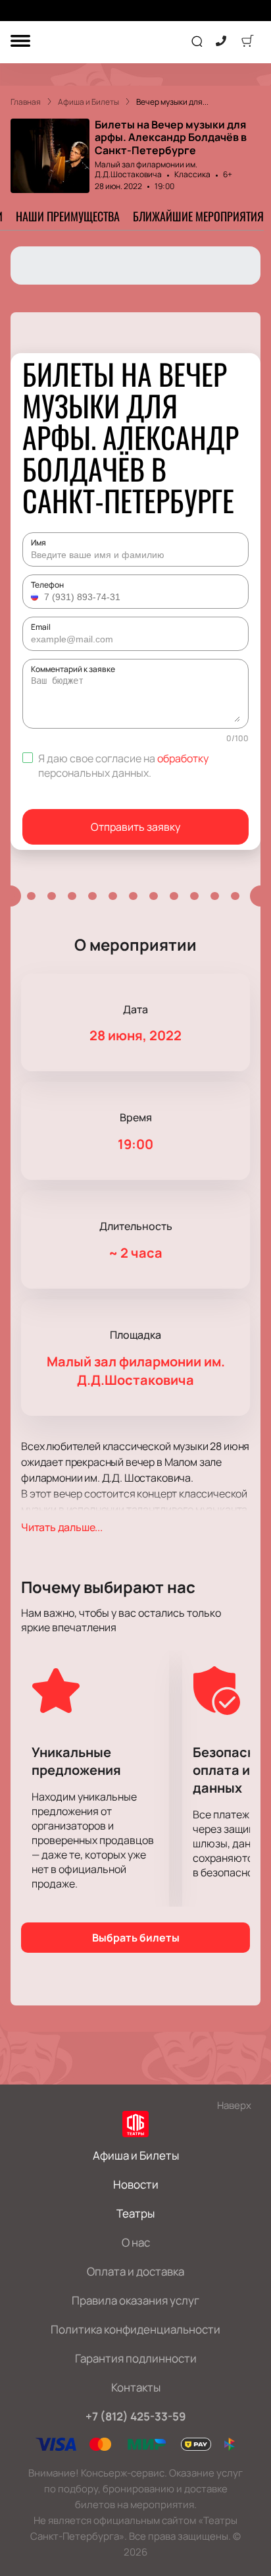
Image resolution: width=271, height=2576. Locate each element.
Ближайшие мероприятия (198, 216)
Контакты (136, 2387)
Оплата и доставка (135, 2271)
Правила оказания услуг (135, 2300)
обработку (183, 758)
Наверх (234, 2105)
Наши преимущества (68, 216)
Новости (136, 2184)
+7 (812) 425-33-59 (136, 2416)
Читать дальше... (62, 1527)
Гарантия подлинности (136, 2358)
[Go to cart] (247, 42)
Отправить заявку (135, 827)
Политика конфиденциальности (135, 2329)
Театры (135, 2213)
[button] (36, 597)
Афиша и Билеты (136, 2155)
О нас (136, 2242)
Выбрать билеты (136, 1938)
